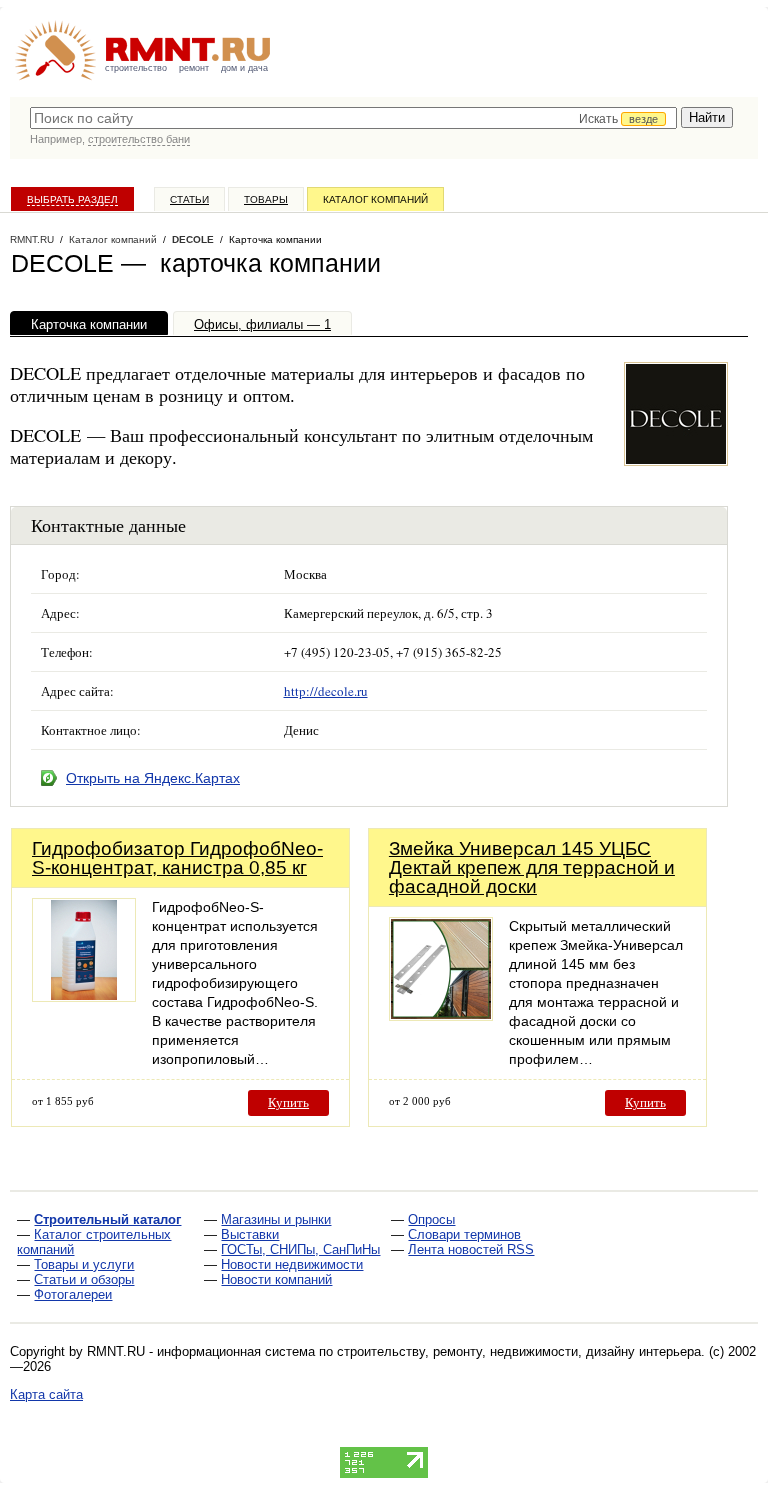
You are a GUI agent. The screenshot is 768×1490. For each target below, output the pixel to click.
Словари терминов (464, 1234)
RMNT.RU (32, 239)
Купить (288, 1102)
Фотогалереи (73, 1294)
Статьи (189, 199)
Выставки (250, 1234)
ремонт (194, 68)
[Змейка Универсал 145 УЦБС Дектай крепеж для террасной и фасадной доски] (441, 1015)
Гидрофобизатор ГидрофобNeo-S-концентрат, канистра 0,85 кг (177, 858)
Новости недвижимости (292, 1264)
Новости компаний (276, 1279)
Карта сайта (46, 1394)
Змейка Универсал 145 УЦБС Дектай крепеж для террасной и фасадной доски (532, 867)
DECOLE (193, 239)
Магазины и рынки (276, 1219)
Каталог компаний (375, 199)
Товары (266, 199)
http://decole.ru (326, 691)
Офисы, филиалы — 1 (262, 324)
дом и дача (244, 68)
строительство (136, 68)
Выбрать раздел (72, 199)
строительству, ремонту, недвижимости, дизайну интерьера (519, 1351)
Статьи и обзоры (84, 1279)
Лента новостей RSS (471, 1249)
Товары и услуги (84, 1264)
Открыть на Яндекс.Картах (153, 778)
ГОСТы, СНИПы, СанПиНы (300, 1249)
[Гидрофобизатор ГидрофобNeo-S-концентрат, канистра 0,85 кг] (84, 996)
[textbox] (353, 118)
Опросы (431, 1219)
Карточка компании (89, 324)
